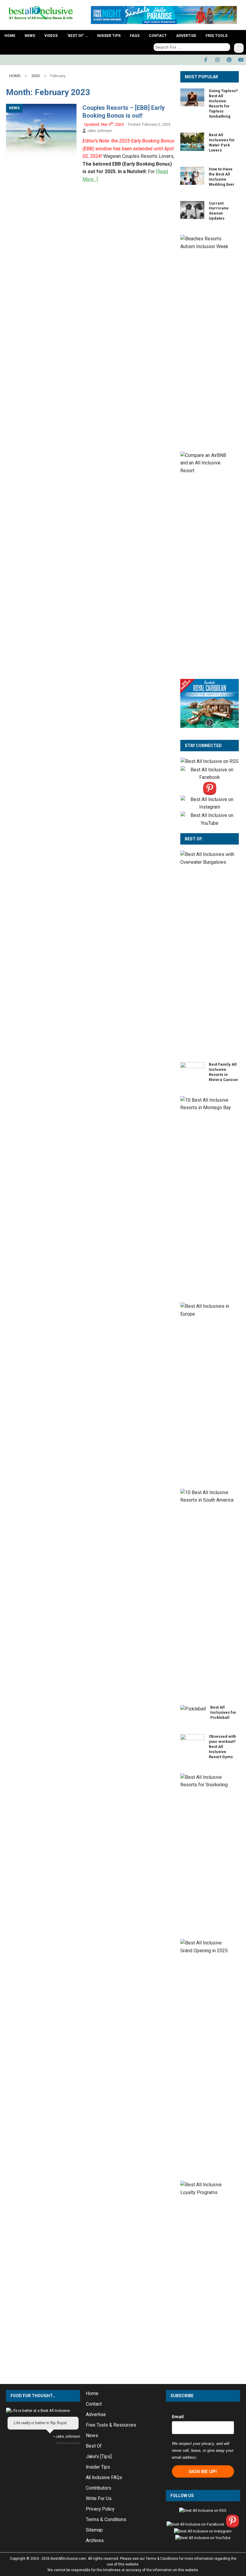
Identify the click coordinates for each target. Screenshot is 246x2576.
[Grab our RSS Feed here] (210, 762)
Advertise (186, 36)
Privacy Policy (100, 2509)
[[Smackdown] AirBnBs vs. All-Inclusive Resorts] (207, 463)
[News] (41, 130)
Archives (95, 2541)
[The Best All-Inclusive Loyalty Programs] (207, 2189)
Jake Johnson (100, 131)
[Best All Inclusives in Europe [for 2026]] (207, 1310)
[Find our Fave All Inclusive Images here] (210, 791)
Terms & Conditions (106, 2520)
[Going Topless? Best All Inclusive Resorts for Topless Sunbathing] (192, 98)
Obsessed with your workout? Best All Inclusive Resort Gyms (222, 1747)
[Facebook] (206, 60)
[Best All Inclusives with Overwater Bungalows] (207, 858)
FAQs (135, 36)
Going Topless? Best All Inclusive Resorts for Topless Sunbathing (223, 103)
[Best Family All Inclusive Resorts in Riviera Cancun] (192, 1071)
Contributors (99, 2488)
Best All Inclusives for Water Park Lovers (222, 143)
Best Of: (194, 839)
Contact (158, 36)
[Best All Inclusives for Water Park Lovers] (192, 142)
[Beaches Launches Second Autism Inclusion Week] (207, 243)
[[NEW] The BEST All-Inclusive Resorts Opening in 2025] (207, 1947)
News (30, 36)
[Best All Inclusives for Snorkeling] (207, 1781)
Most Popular (201, 77)
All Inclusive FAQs (104, 2478)
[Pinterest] (229, 60)
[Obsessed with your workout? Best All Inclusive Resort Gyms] (192, 1743)
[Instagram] (217, 60)
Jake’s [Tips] (99, 2457)
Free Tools (216, 36)
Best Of (94, 2446)
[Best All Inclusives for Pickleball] (193, 1709)
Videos (51, 36)
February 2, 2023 (156, 124)
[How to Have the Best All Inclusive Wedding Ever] (192, 176)
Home (10, 36)
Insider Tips (109, 36)
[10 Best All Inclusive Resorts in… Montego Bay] (207, 1104)
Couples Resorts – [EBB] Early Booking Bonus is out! (124, 112)
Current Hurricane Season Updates (219, 211)
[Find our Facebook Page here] (210, 778)
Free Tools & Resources (111, 2425)
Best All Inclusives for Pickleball (223, 1712)
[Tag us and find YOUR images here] (210, 807)
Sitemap (94, 2530)
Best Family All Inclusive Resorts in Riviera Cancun (223, 1072)
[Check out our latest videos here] (210, 823)
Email (178, 2417)
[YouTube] (241, 60)
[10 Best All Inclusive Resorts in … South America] (207, 1496)
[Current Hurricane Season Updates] (192, 210)
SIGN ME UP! (203, 2471)
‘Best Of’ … (77, 36)
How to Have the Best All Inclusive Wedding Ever (222, 177)
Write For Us (99, 2499)
